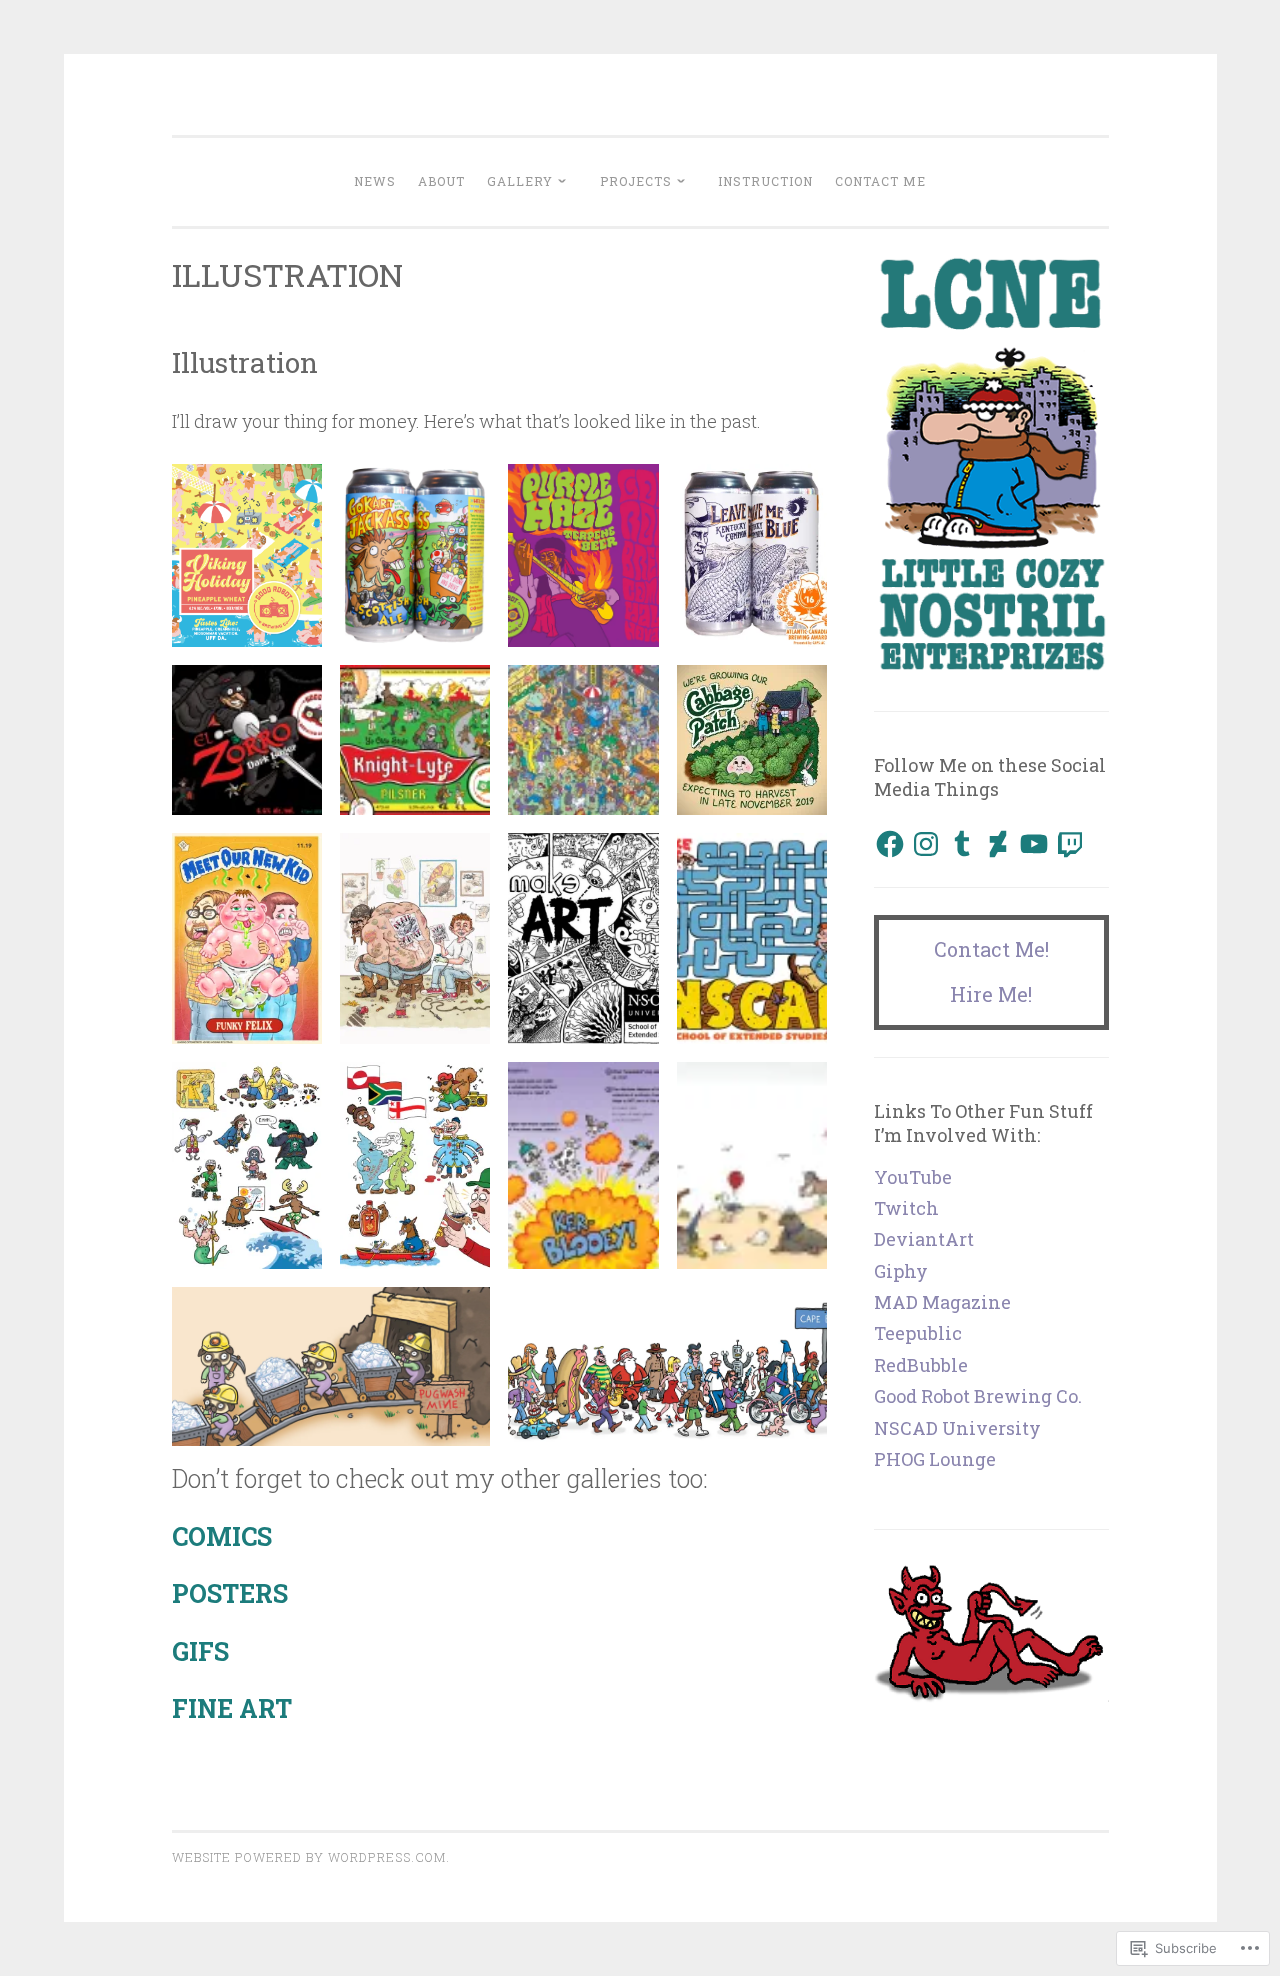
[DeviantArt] (998, 844)
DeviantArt (924, 1239)
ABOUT (441, 181)
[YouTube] (1034, 844)
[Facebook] (890, 844)
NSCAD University (957, 1428)
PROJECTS (636, 181)
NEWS (375, 181)
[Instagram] (926, 844)
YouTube (913, 1177)
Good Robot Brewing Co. (978, 1396)
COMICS (222, 1536)
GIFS (200, 1651)
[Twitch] (1070, 844)
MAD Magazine (942, 1302)
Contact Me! (991, 949)
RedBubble (921, 1365)
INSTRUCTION (765, 181)
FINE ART (232, 1708)
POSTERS (230, 1593)
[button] (247, 555)
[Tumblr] (962, 844)
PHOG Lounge (935, 1459)
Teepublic (918, 1333)
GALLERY (520, 181)
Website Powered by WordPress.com (309, 1857)
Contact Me (880, 181)
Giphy (901, 1271)
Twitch (906, 1208)
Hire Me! (991, 994)
